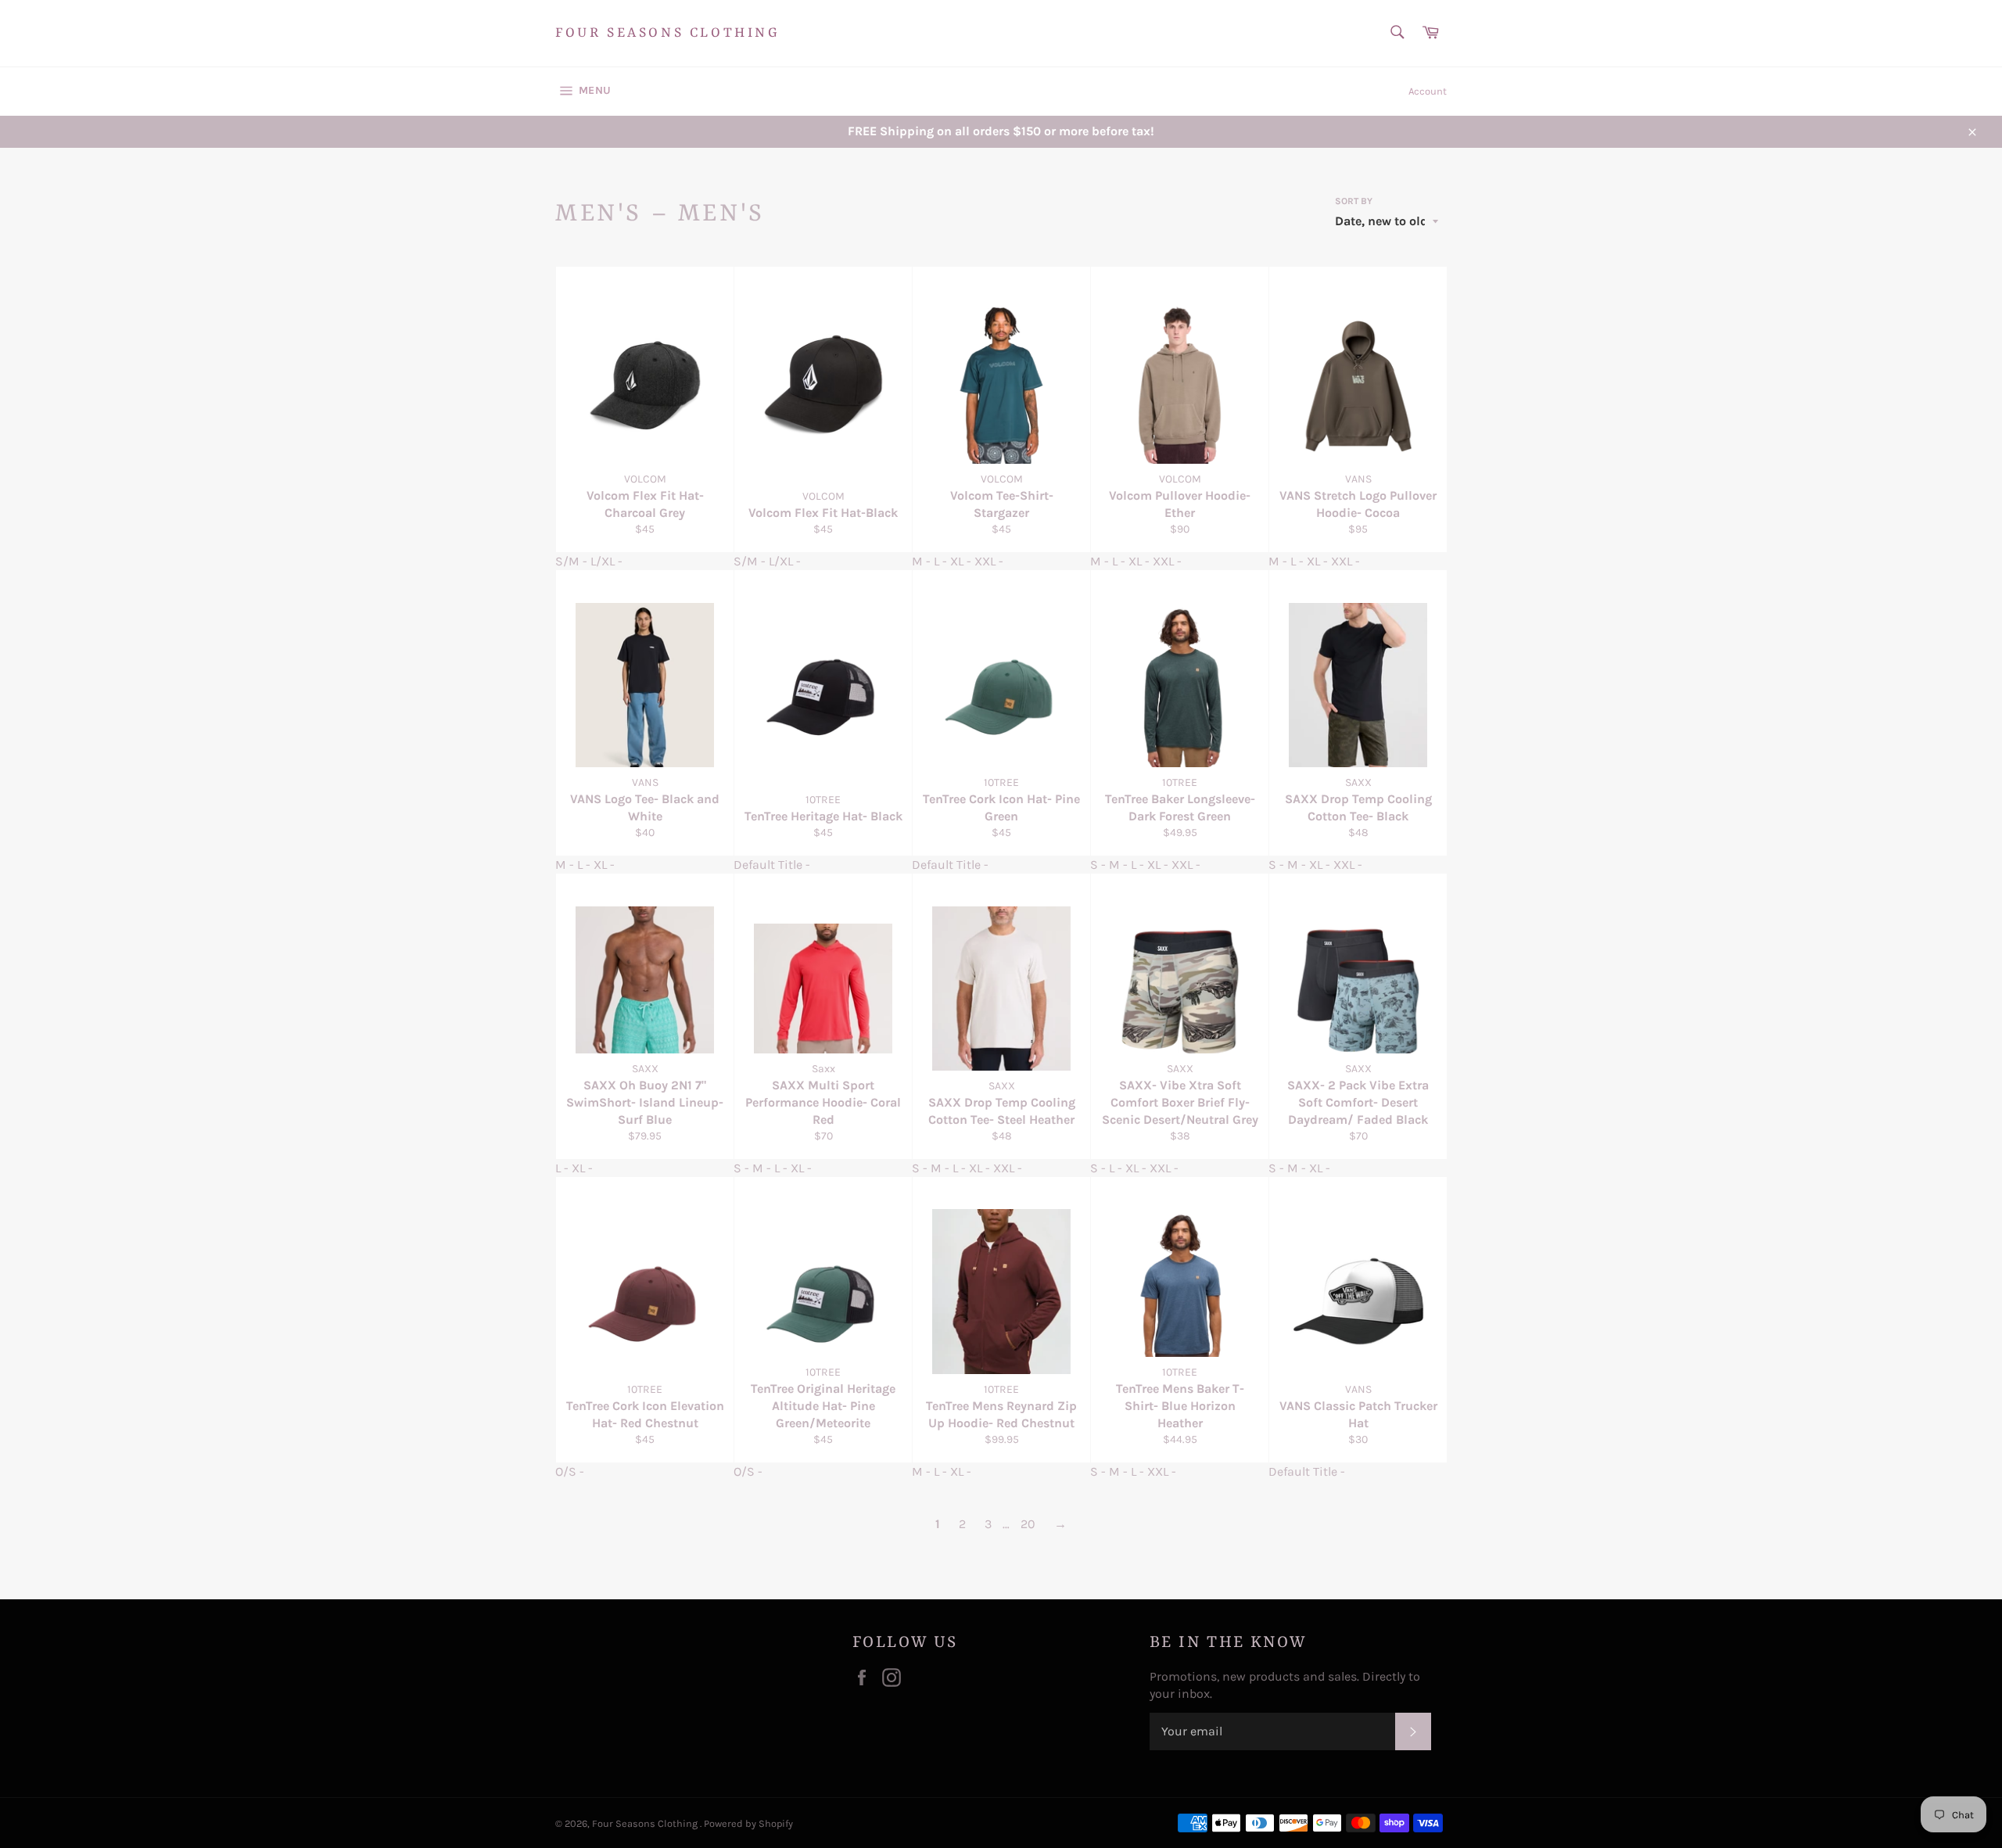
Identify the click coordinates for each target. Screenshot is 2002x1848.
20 (1028, 1524)
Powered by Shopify (748, 1823)
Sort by (1354, 201)
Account (1428, 91)
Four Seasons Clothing (668, 33)
